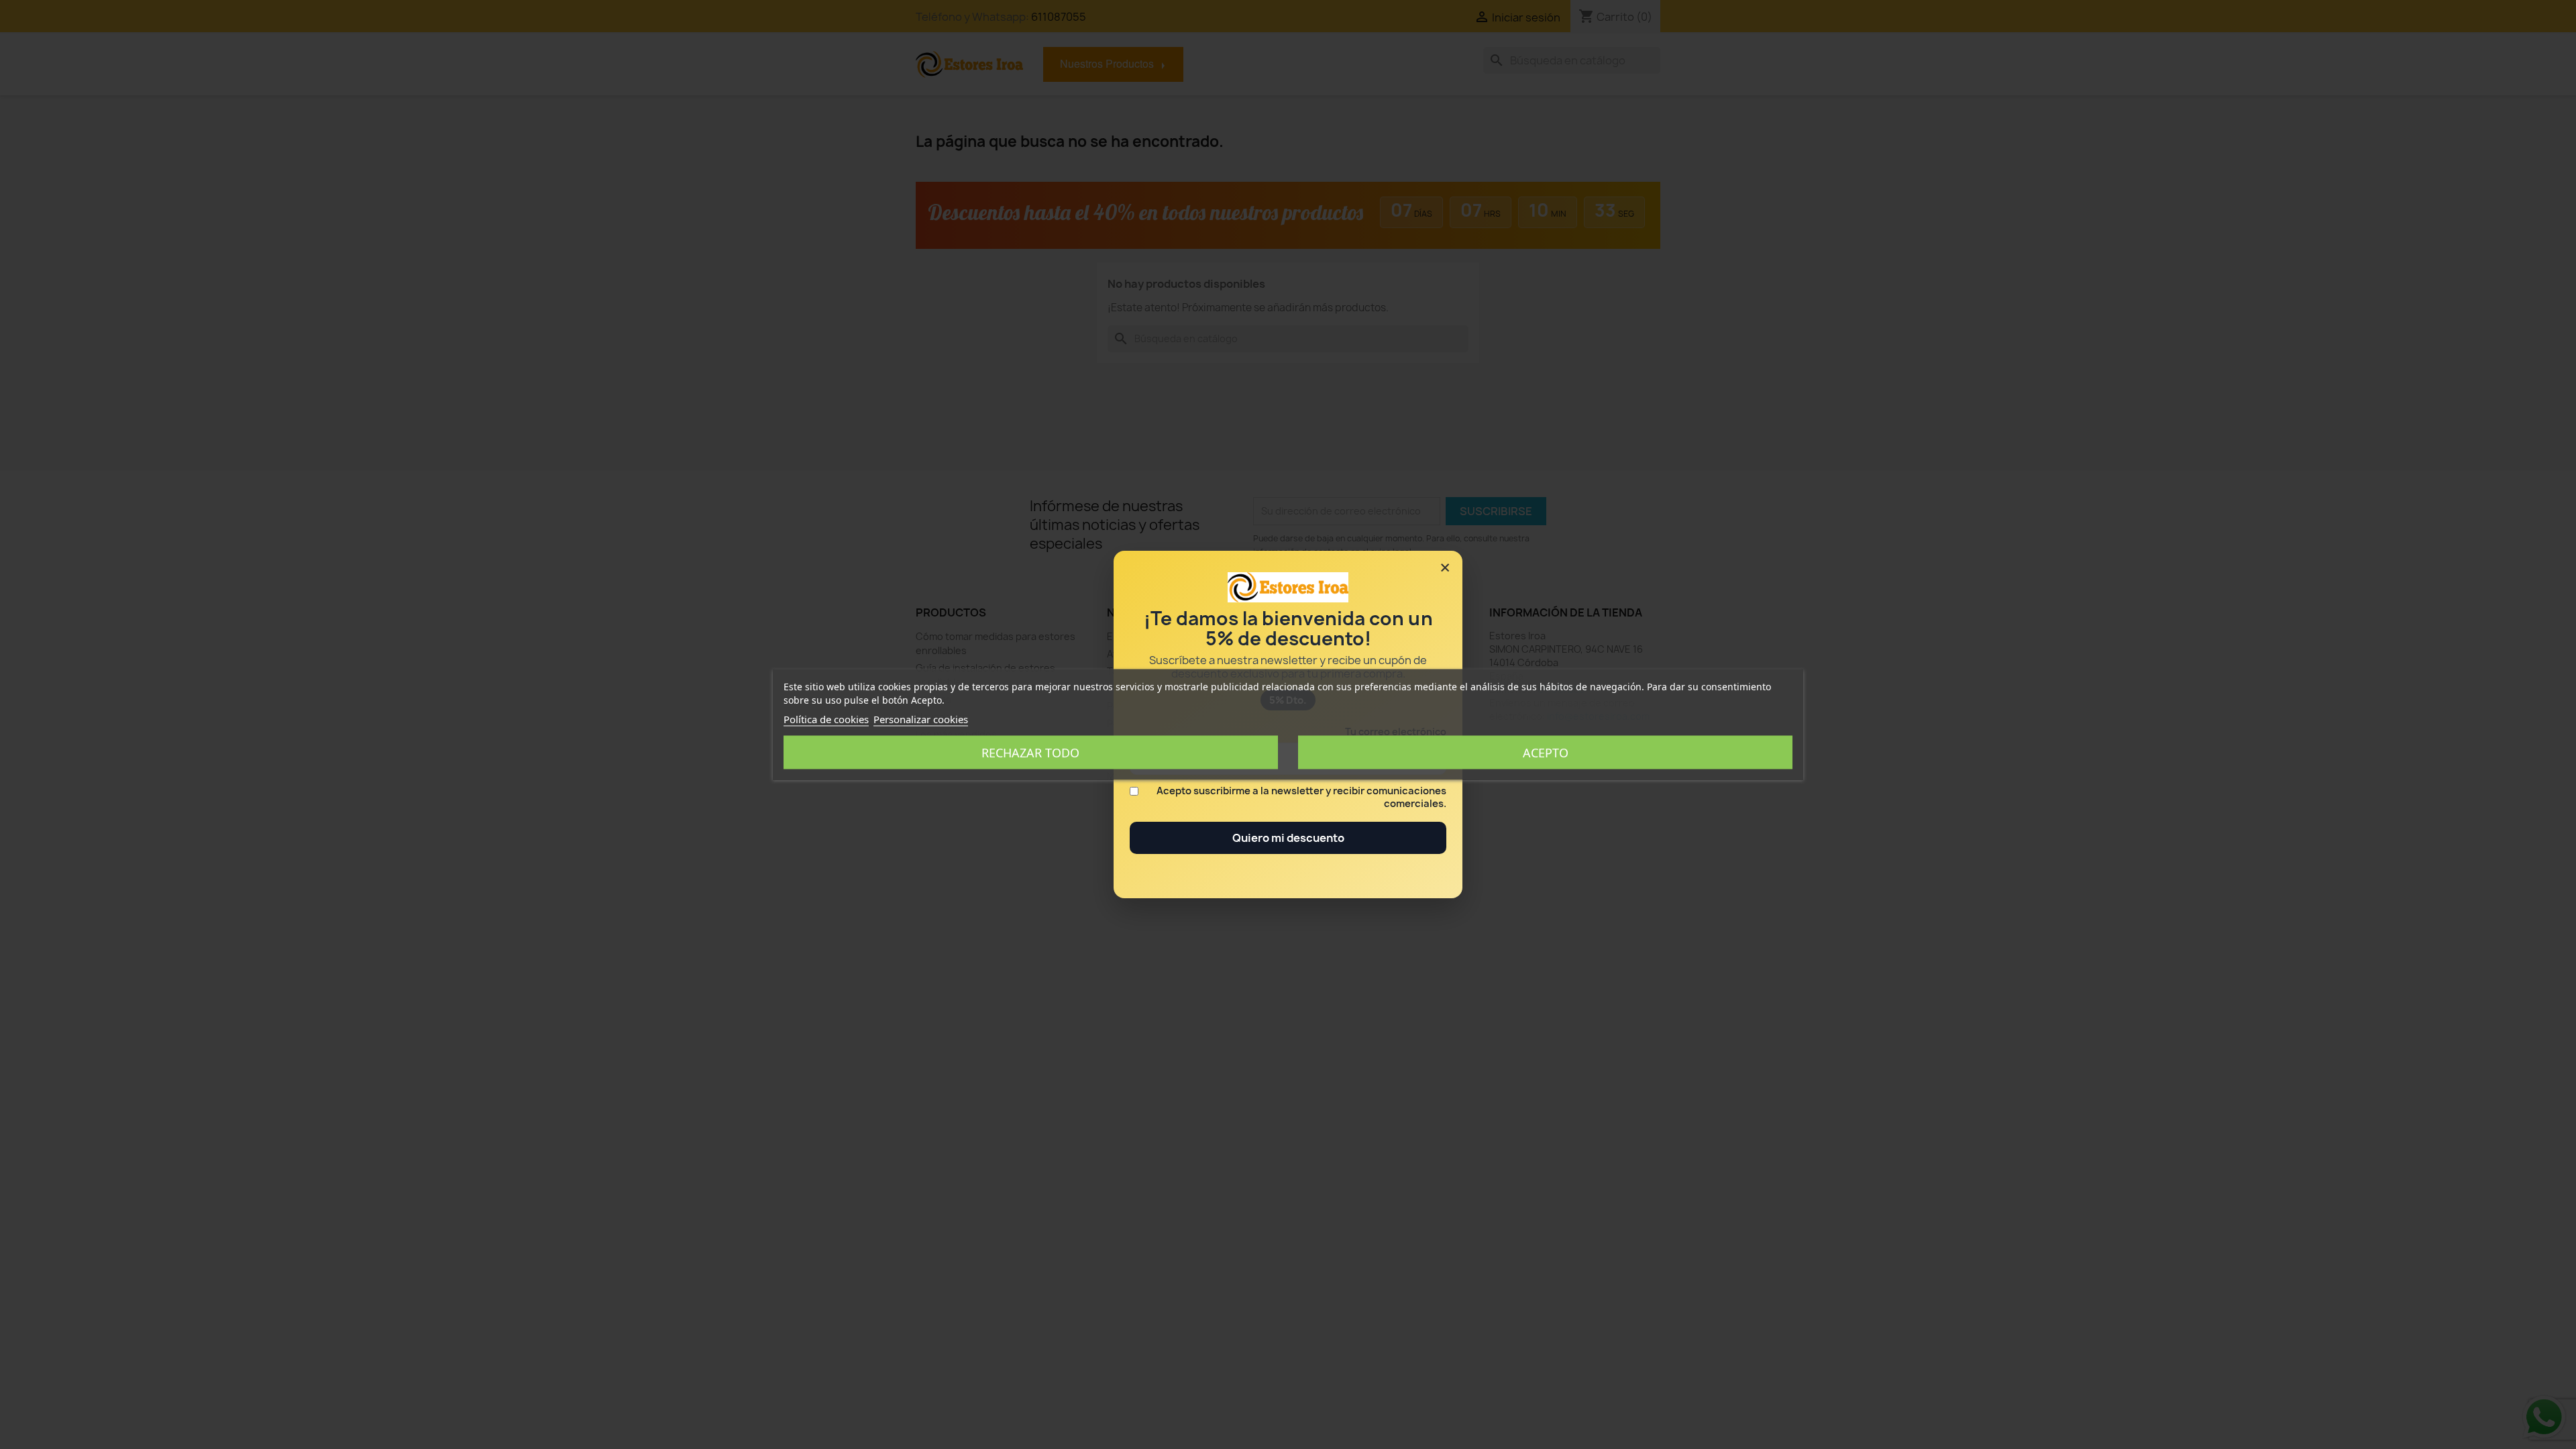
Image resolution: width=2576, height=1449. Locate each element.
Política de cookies (826, 719)
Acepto (1546, 753)
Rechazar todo (1030, 753)
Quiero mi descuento (1288, 838)
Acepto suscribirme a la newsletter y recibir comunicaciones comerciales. (1301, 798)
